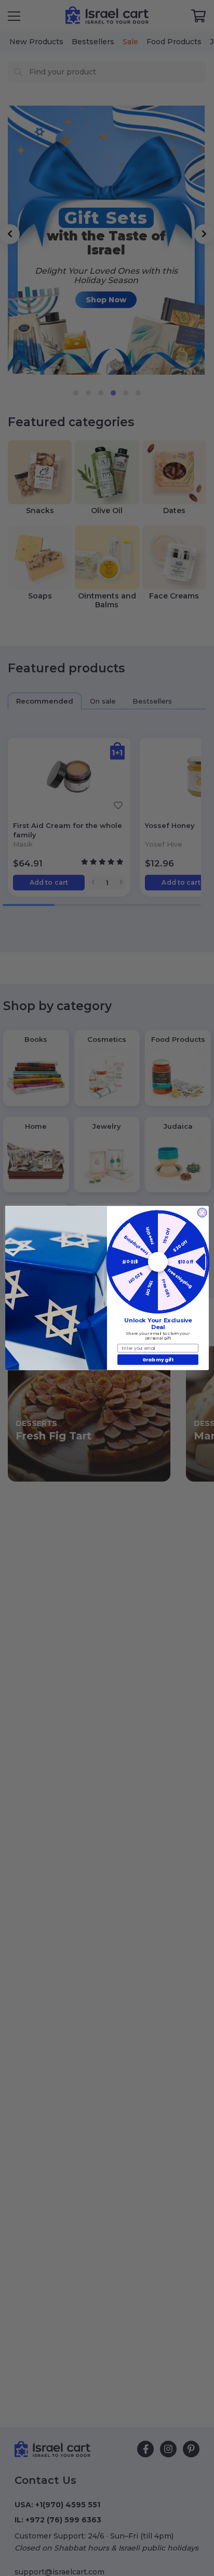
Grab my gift (158, 1360)
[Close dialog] (202, 1213)
